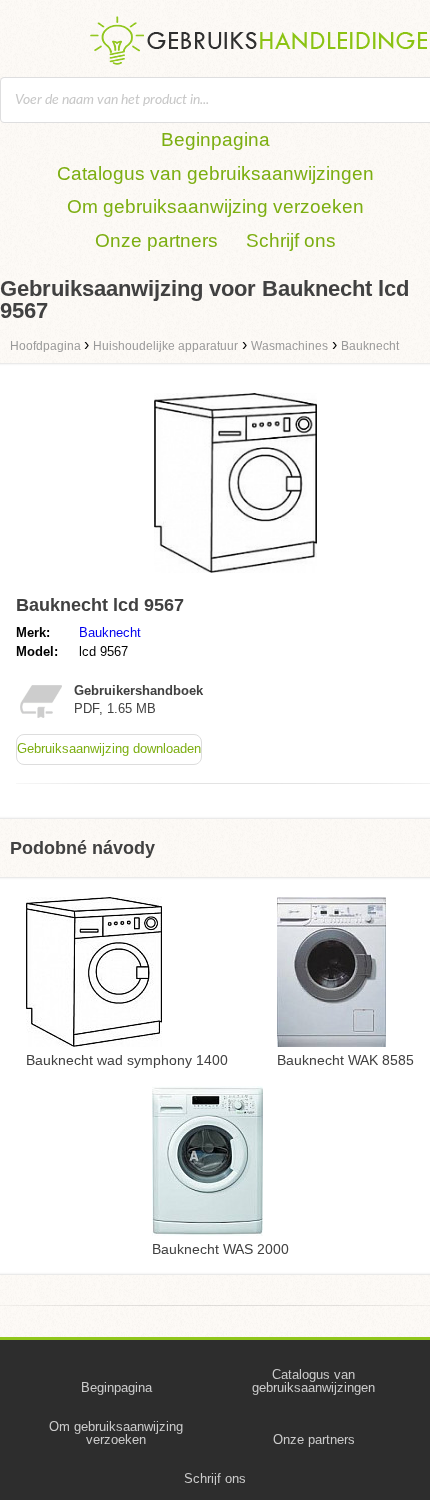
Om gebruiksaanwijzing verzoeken (215, 206)
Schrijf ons (291, 240)
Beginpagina (215, 139)
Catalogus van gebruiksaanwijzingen (215, 173)
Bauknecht (110, 632)
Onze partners (156, 240)
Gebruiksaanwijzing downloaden (109, 748)
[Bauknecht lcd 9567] (235, 577)
